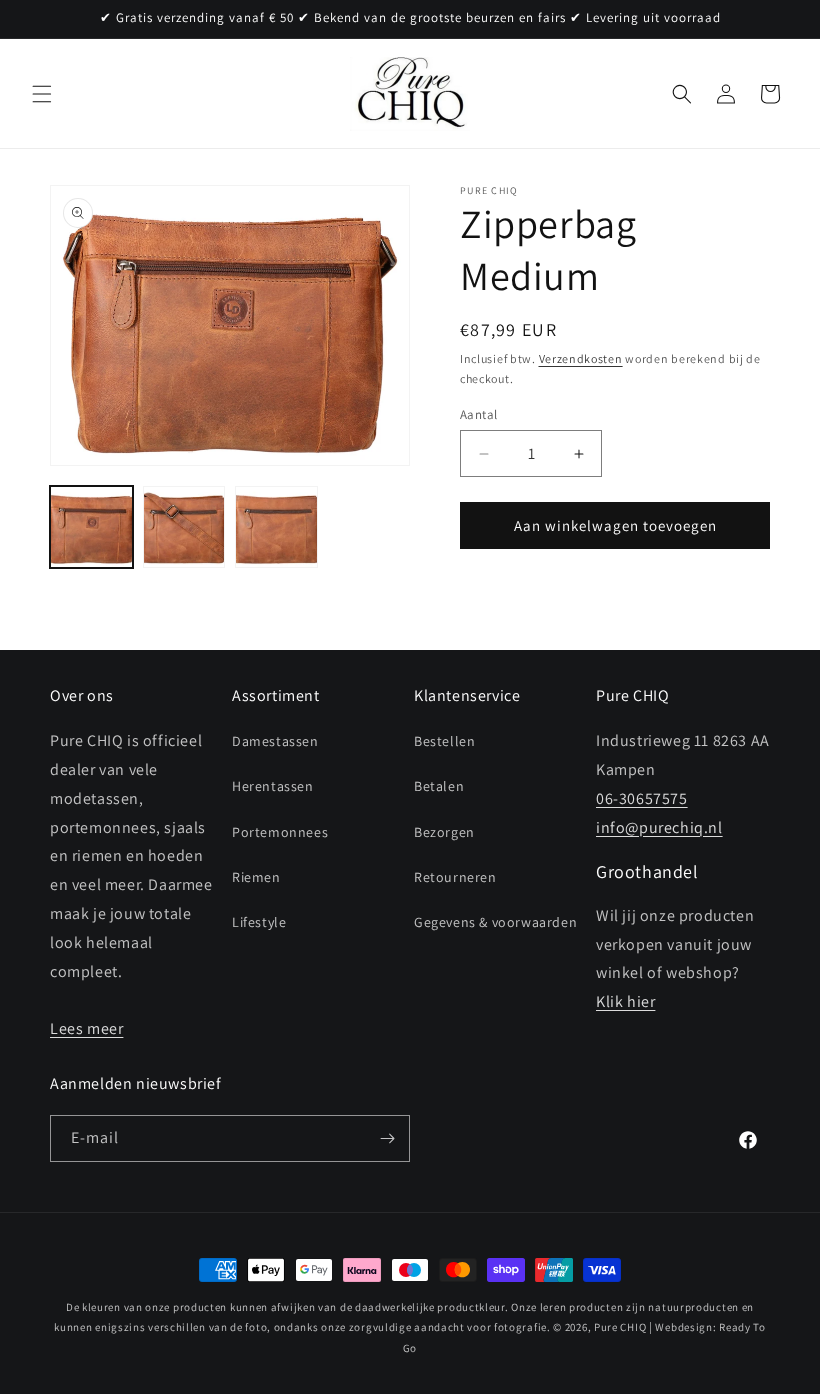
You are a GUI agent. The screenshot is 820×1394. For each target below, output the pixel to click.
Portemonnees (280, 832)
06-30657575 (642, 798)
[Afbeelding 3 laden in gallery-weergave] (276, 527)
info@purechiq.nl (659, 827)
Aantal (478, 414)
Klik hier (625, 1001)
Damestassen (275, 741)
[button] (42, 94)
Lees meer (86, 1028)
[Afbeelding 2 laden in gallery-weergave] (184, 527)
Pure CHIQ (620, 1327)
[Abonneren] (387, 1138)
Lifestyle (259, 922)
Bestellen (444, 741)
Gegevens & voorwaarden (495, 922)
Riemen (256, 877)
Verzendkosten (581, 358)
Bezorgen (444, 832)
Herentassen (273, 786)
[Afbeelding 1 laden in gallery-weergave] (91, 527)
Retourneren (455, 877)
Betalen (439, 786)
